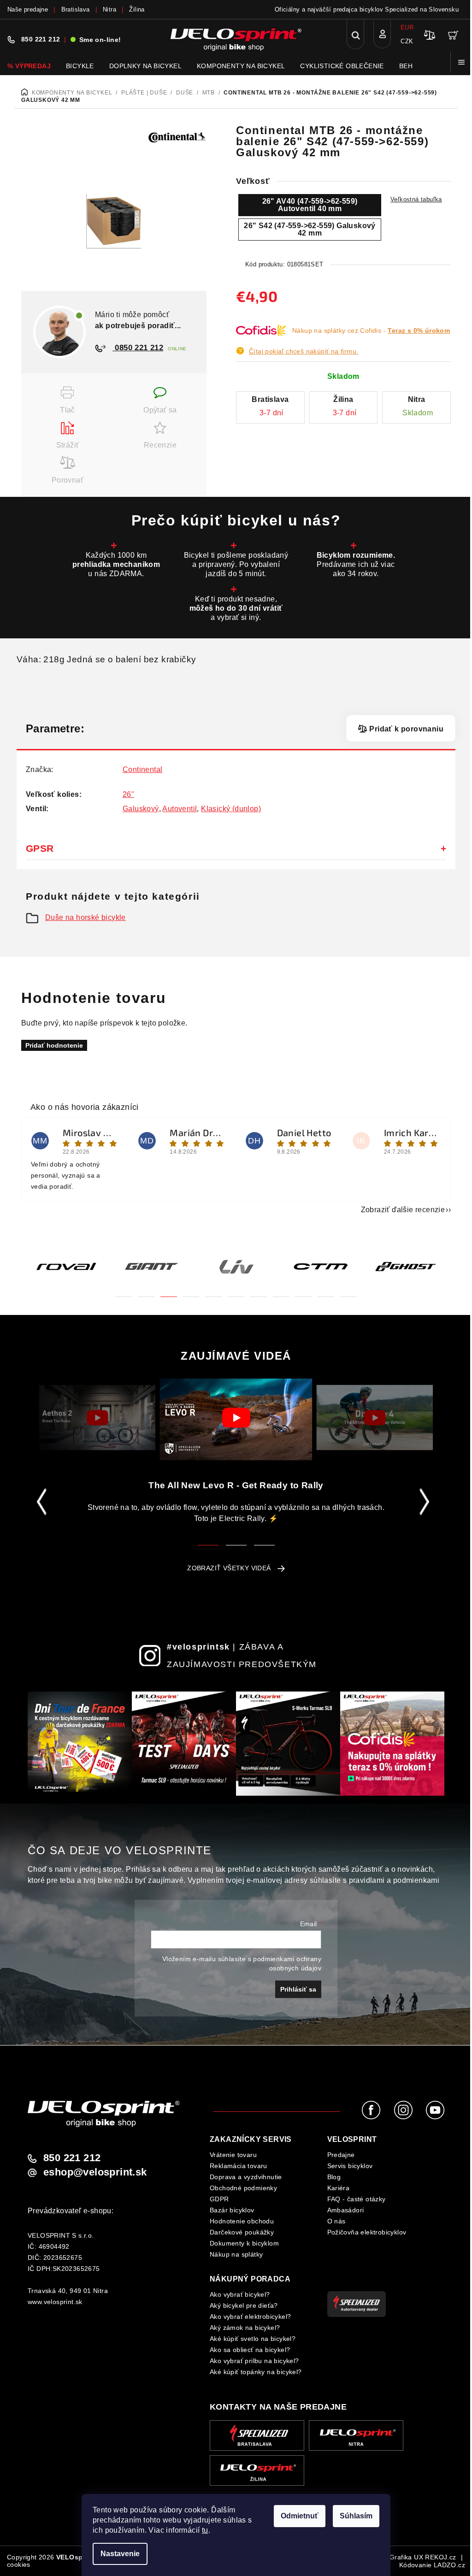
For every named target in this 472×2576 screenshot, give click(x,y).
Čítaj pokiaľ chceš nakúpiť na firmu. (304, 351)
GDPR (219, 2199)
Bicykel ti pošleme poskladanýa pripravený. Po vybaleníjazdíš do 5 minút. (236, 564)
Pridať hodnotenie (54, 1045)
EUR (407, 27)
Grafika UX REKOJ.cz (423, 2557)
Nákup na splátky (236, 2254)
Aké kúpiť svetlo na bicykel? (253, 2339)
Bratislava (76, 9)
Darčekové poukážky (242, 2232)
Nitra (109, 9)
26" (128, 794)
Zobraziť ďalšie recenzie (403, 1210)
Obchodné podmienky (243, 2188)
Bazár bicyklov (232, 2210)
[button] (124, 1291)
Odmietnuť (300, 2516)
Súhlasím (356, 2516)
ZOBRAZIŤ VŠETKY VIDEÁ (229, 1568)
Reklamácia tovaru (239, 2166)
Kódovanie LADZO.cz (432, 2565)
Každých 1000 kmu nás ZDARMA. (116, 564)
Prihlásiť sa (298, 1989)
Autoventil (180, 809)
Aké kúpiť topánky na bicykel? (256, 2372)
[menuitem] (29, 66)
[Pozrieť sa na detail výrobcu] (177, 136)
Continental (142, 769)
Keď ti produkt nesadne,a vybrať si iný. (236, 608)
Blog (334, 2177)
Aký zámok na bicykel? (245, 2328)
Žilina (137, 9)
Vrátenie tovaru (233, 2155)
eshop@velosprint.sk (95, 2172)
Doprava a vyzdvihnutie (246, 2177)
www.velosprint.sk (55, 2302)
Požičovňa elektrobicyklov (367, 2232)
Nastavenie (120, 2554)
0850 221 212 (138, 348)
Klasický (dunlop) (231, 809)
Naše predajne (28, 9)
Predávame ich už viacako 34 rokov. (356, 564)
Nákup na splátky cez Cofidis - (371, 330)
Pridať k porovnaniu (406, 729)
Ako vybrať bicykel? (240, 2294)
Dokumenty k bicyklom (244, 2243)
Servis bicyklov (350, 2166)
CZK (407, 41)
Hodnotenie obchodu (242, 2221)
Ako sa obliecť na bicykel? (250, 2350)
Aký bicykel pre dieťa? (244, 2305)
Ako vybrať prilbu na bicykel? (254, 2361)
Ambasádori (346, 2210)
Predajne (341, 2155)
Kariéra (339, 2188)
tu (205, 2530)
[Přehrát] (97, 1418)
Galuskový (141, 809)
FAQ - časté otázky (357, 2199)
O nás (336, 2221)
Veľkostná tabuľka (416, 199)
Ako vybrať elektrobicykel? (250, 2317)
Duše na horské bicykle (86, 917)
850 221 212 (41, 39)
